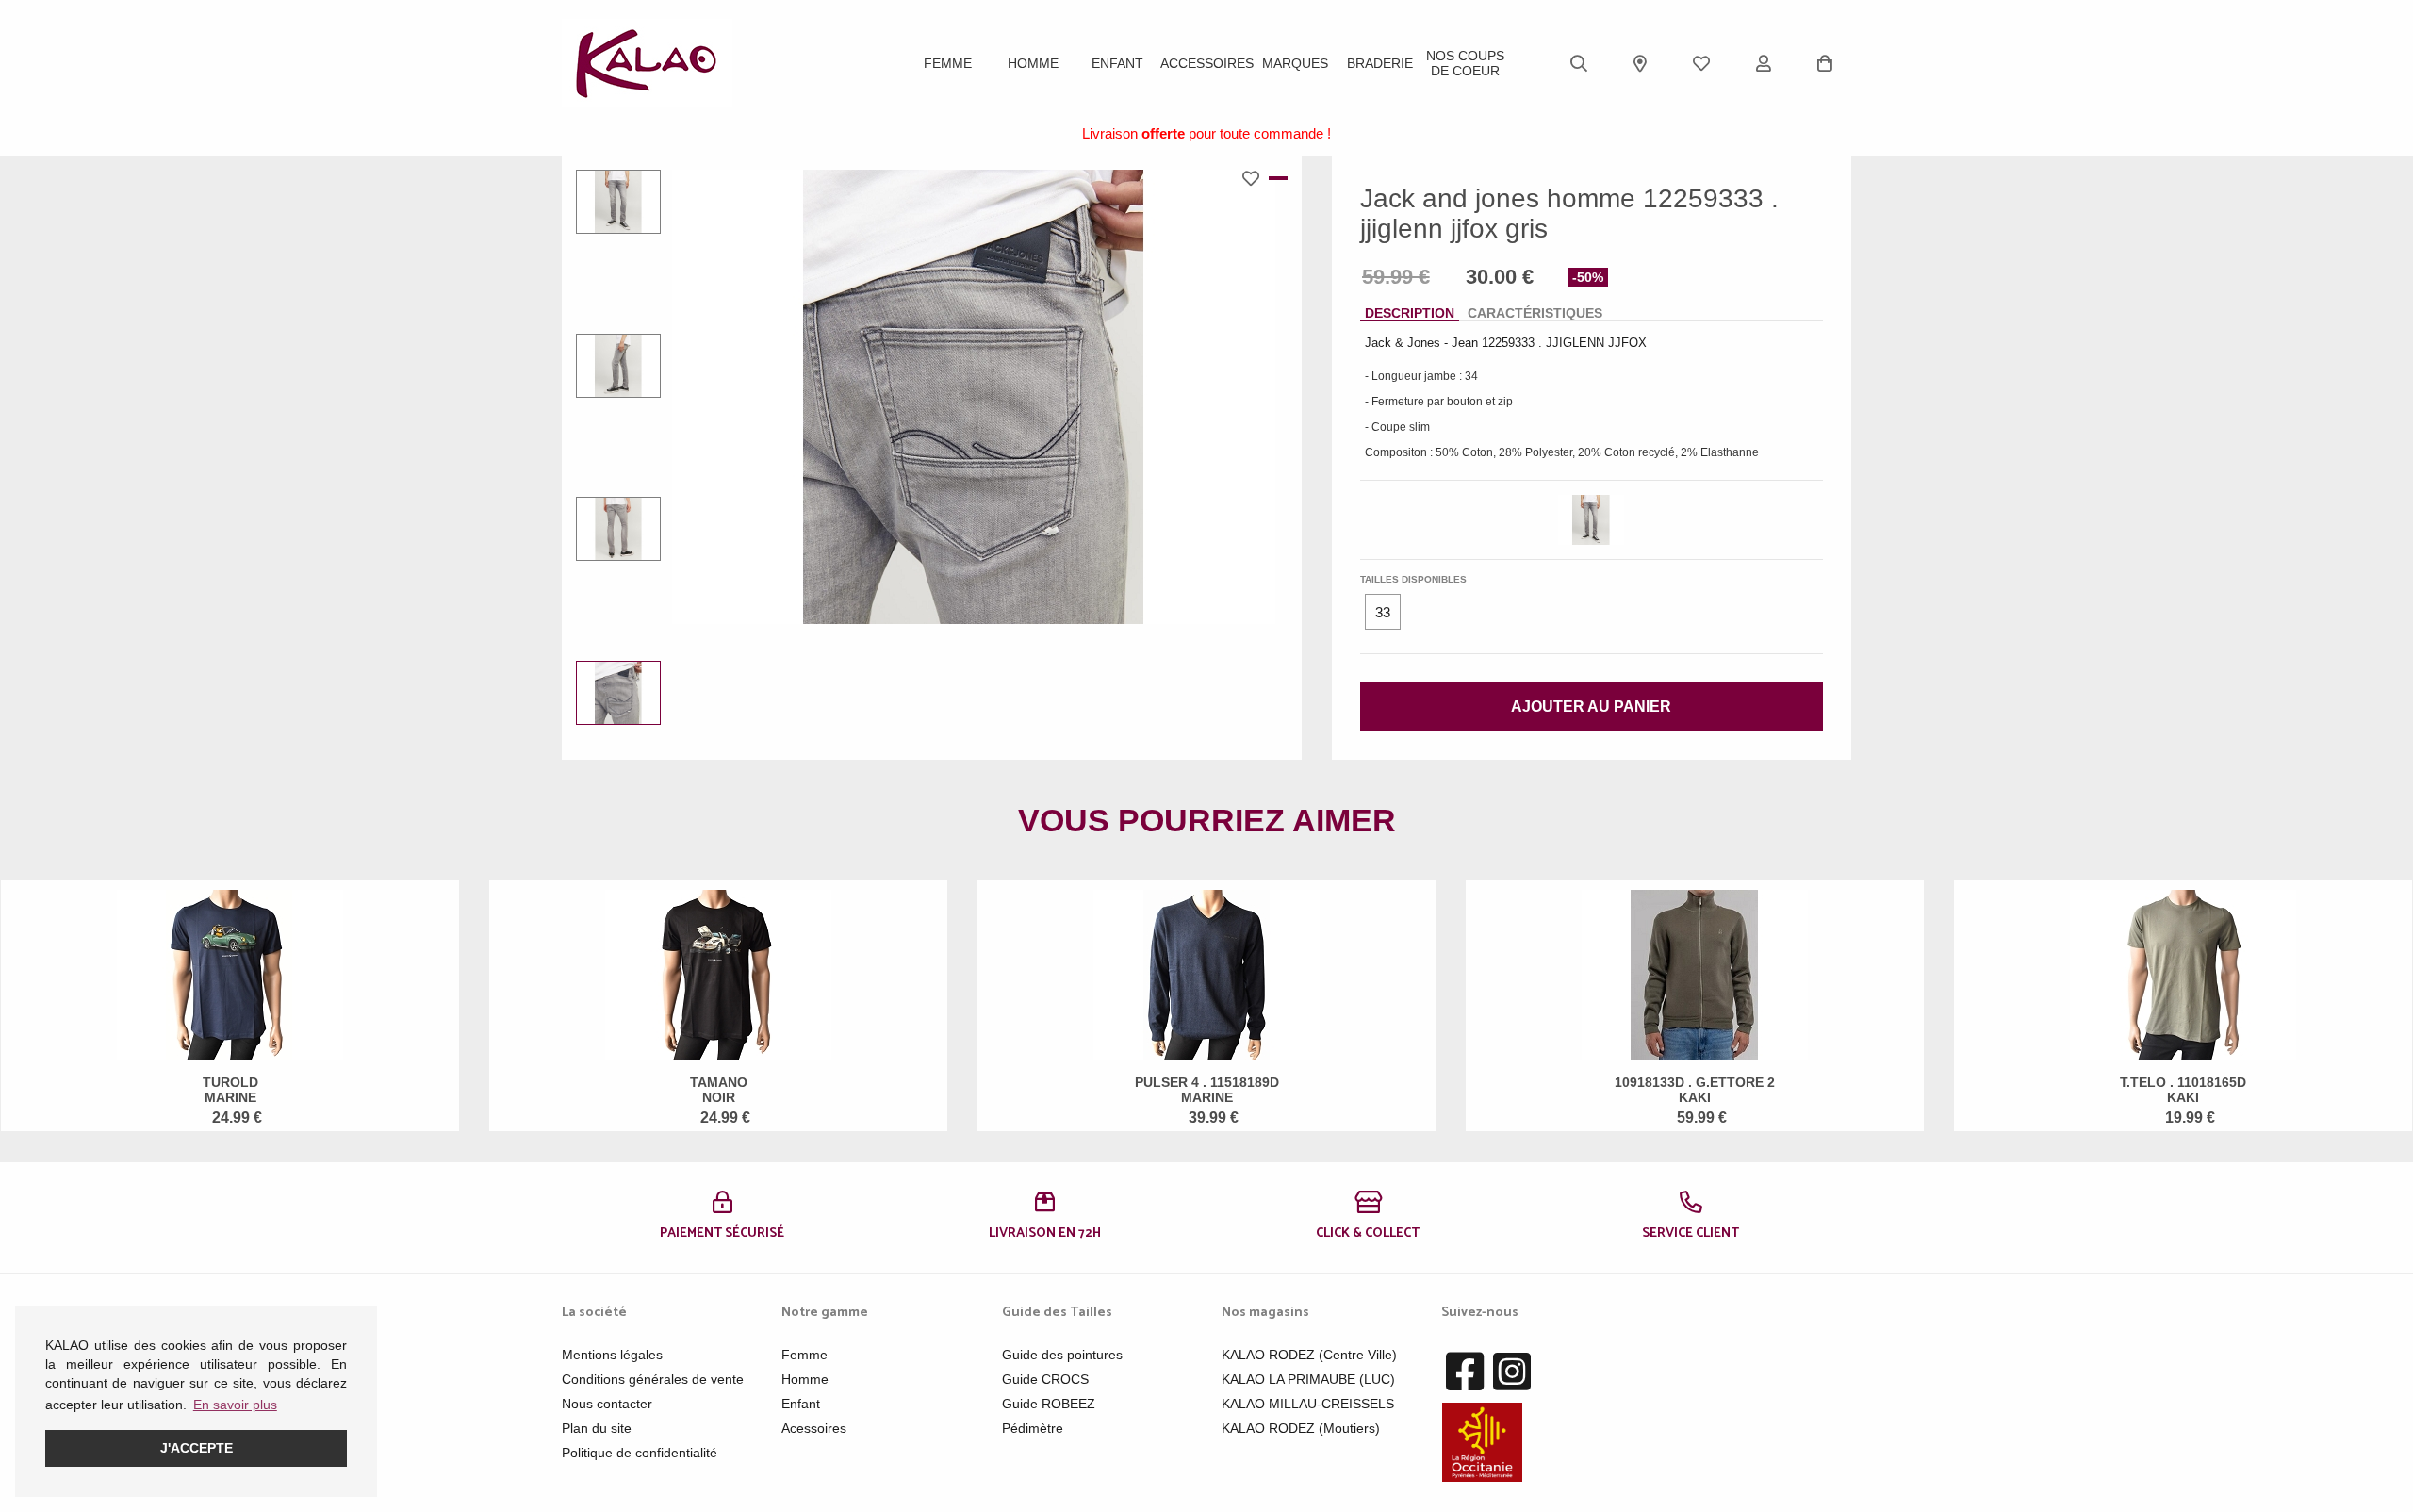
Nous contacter (607, 1404)
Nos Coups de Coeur (1465, 63)
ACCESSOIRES (1207, 63)
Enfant (1117, 63)
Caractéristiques (1535, 313)
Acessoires (814, 1428)
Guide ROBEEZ (1049, 1404)
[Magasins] (1640, 63)
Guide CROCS (1045, 1379)
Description (1410, 313)
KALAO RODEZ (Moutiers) (1301, 1428)
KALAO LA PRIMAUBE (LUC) (1308, 1379)
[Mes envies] (1701, 63)
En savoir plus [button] (235, 1405)
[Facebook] (1465, 1372)
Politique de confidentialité (640, 1453)
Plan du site (597, 1428)
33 (1383, 612)
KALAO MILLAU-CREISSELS (1308, 1404)
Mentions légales (612, 1355)
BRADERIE (1380, 63)
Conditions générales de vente (653, 1379)
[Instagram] (1512, 1372)
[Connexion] (1764, 63)
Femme (948, 63)
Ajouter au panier (1591, 707)
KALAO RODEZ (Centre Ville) (1309, 1355)
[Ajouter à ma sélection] (1256, 178)
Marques (1295, 63)
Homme (1033, 63)
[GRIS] (1591, 520)
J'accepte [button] (197, 1448)
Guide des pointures (1062, 1355)
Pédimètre (1033, 1428)
